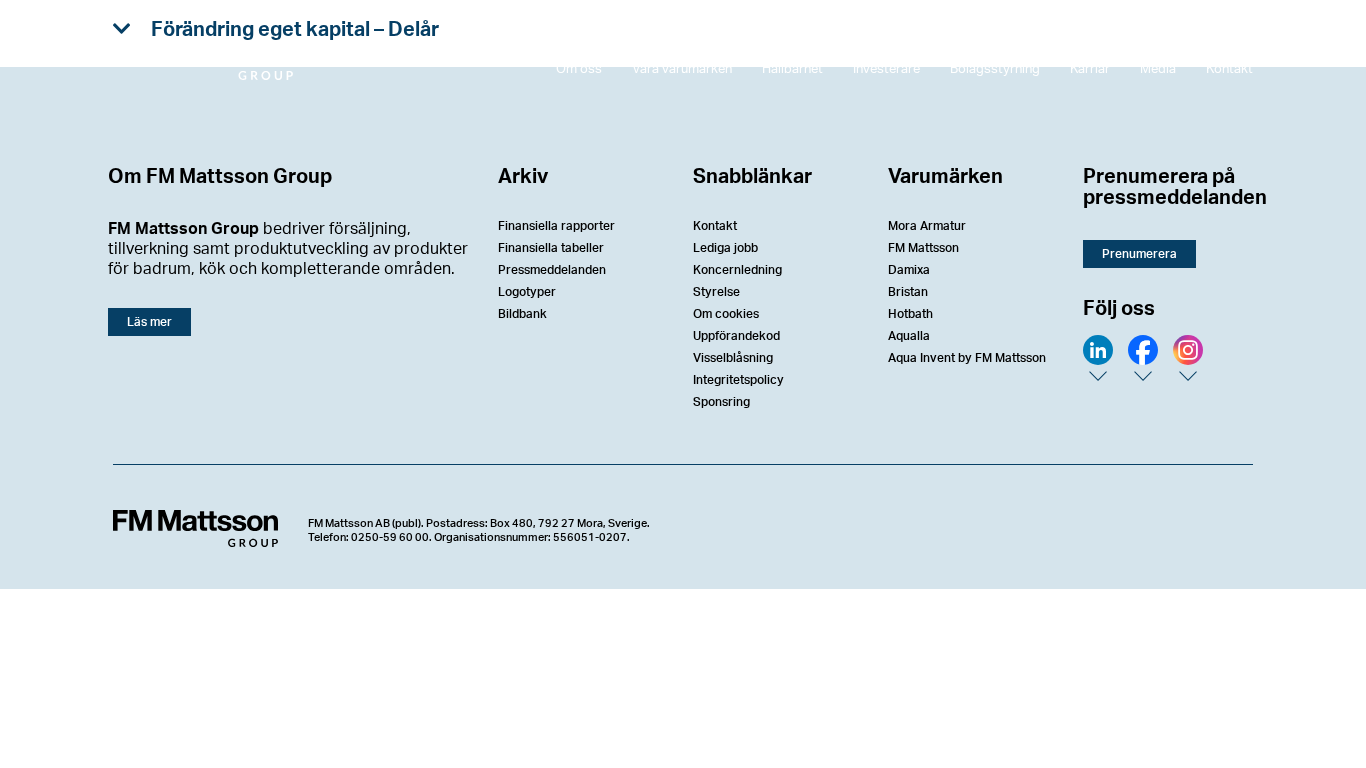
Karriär (1090, 69)
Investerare (886, 69)
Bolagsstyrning (995, 69)
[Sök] (1228, 35)
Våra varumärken (682, 69)
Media (1158, 69)
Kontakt (1229, 69)
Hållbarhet (792, 69)
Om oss (579, 69)
